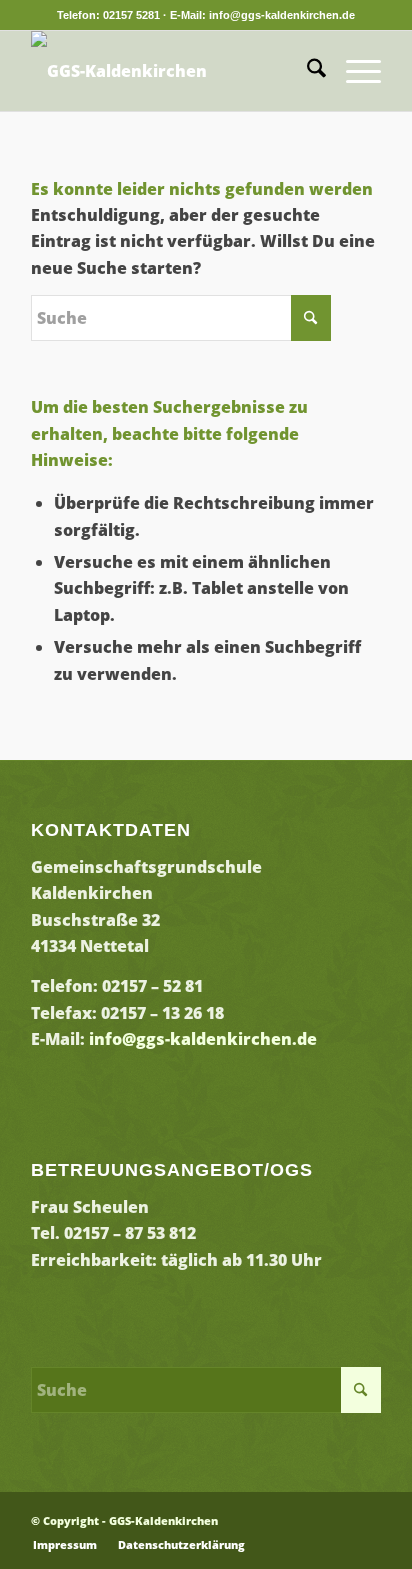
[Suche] (306, 71)
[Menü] (353, 71)
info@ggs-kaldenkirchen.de (203, 1039)
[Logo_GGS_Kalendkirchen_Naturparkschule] (171, 71)
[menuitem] (306, 71)
